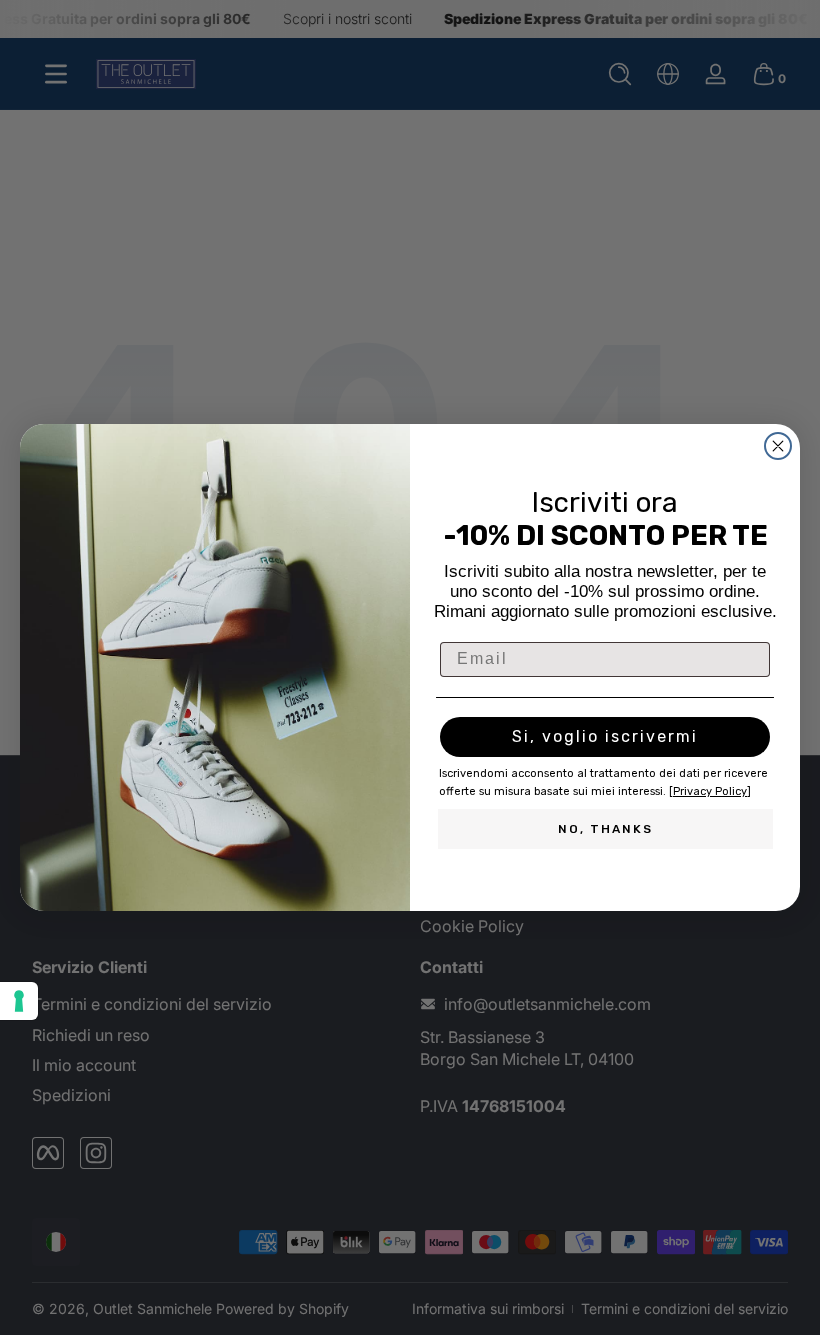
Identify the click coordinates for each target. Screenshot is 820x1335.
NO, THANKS (605, 829)
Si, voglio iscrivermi (605, 736)
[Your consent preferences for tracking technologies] (19, 1001)
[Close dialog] (778, 446)
